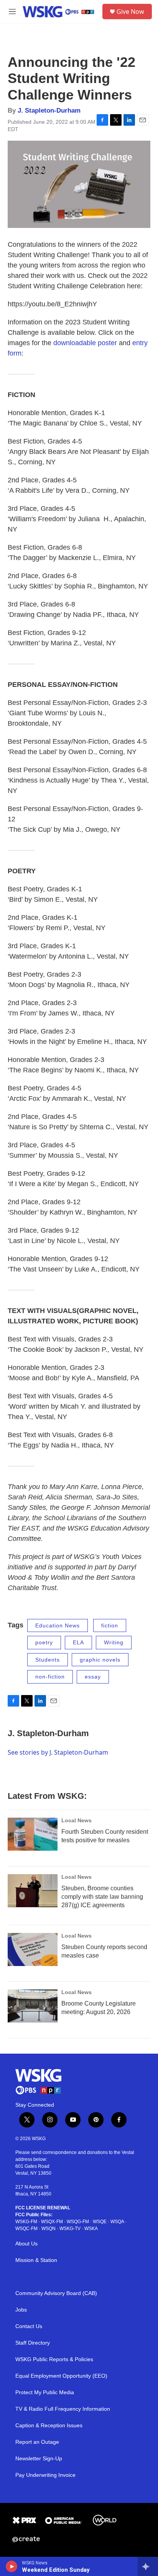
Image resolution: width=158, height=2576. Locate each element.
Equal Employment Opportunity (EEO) (61, 2376)
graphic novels (100, 1660)
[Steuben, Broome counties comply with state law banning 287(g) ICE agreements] (33, 1891)
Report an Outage (37, 2442)
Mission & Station (36, 2260)
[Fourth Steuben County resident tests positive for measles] (33, 1834)
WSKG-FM (26, 2222)
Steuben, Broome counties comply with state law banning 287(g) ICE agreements (102, 1897)
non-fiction (50, 1677)
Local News (77, 1820)
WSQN (49, 2229)
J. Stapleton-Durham (49, 111)
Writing (114, 1642)
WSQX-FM (52, 2222)
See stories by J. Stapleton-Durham (58, 1752)
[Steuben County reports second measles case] (33, 1949)
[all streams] (148, 2566)
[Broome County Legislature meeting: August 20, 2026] (33, 2006)
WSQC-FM (26, 2229)
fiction (110, 1625)
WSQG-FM (78, 2222)
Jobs (21, 2310)
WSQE (100, 2222)
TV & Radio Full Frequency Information (63, 2409)
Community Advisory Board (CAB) (56, 2293)
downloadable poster (85, 343)
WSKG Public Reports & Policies (54, 2359)
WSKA (91, 2229)
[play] (12, 2566)
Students (48, 1660)
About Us (26, 2244)
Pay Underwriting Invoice (45, 2475)
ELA (78, 1642)
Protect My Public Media (45, 2392)
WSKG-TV (70, 2229)
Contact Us (29, 2326)
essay (93, 1677)
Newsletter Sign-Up (39, 2459)
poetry (44, 1642)
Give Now (130, 12)
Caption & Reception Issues (49, 2426)
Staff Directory (33, 2343)
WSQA (117, 2222)
